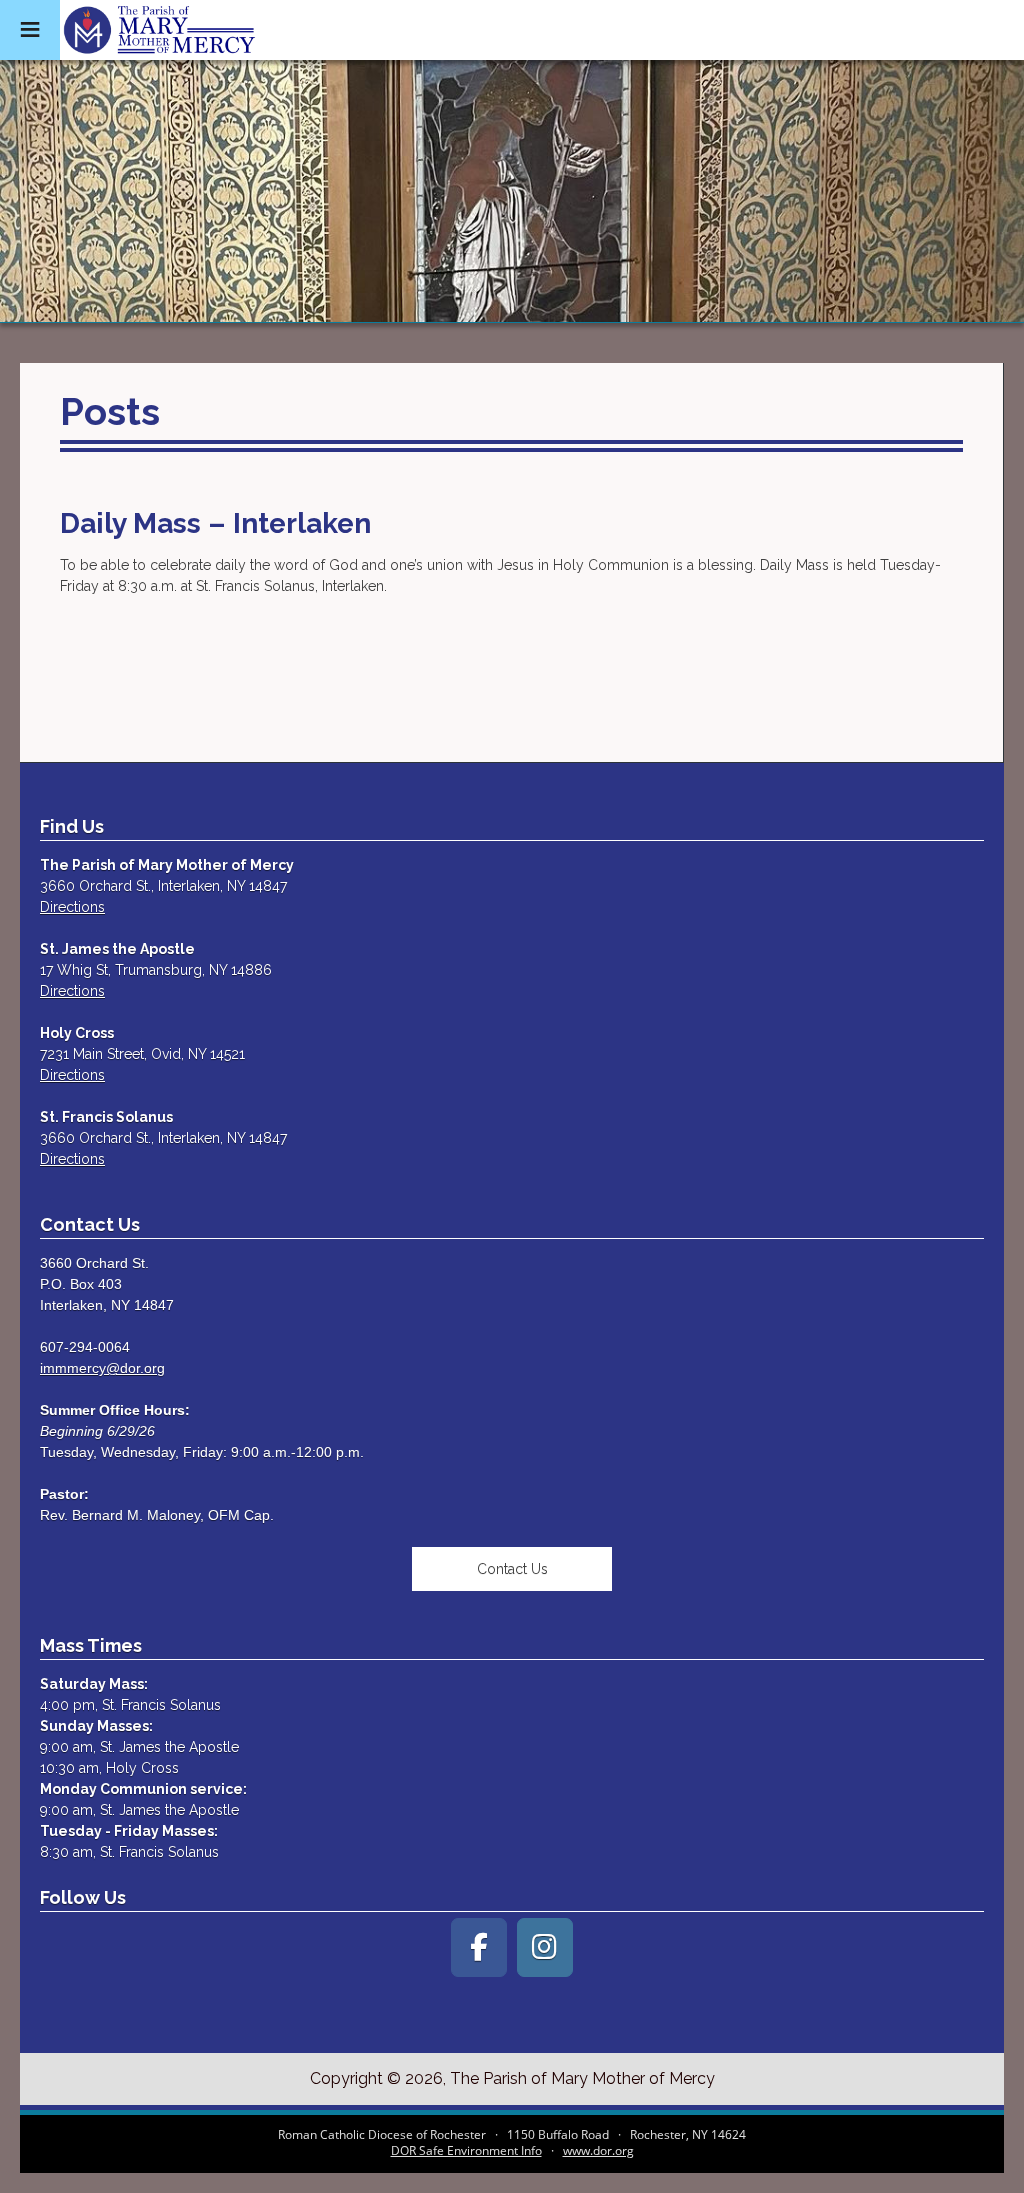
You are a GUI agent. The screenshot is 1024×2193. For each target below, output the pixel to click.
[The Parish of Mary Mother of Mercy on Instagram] (545, 1947)
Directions (72, 907)
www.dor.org (598, 2150)
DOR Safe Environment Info (466, 2150)
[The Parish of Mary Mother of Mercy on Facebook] (479, 1947)
